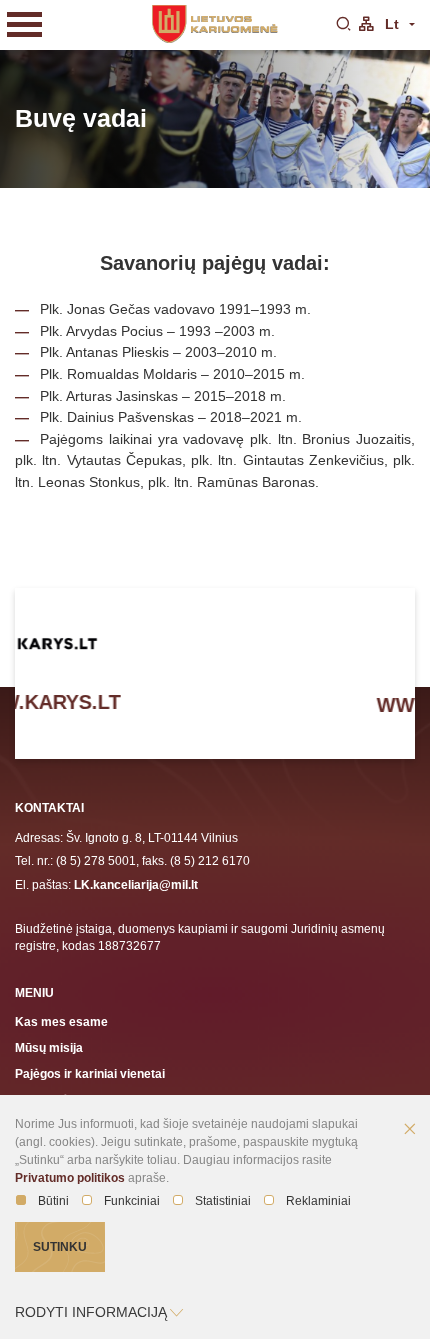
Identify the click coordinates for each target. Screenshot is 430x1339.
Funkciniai (132, 1201)
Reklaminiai (318, 1201)
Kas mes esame (61, 1021)
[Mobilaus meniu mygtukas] (25, 25)
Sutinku (60, 1246)
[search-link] (343, 25)
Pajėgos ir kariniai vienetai (90, 1073)
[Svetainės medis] (366, 25)
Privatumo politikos (70, 1178)
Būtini (53, 1201)
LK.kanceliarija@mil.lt (136, 884)
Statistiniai (223, 1201)
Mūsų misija (49, 1047)
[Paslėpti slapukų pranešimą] (410, 1130)
